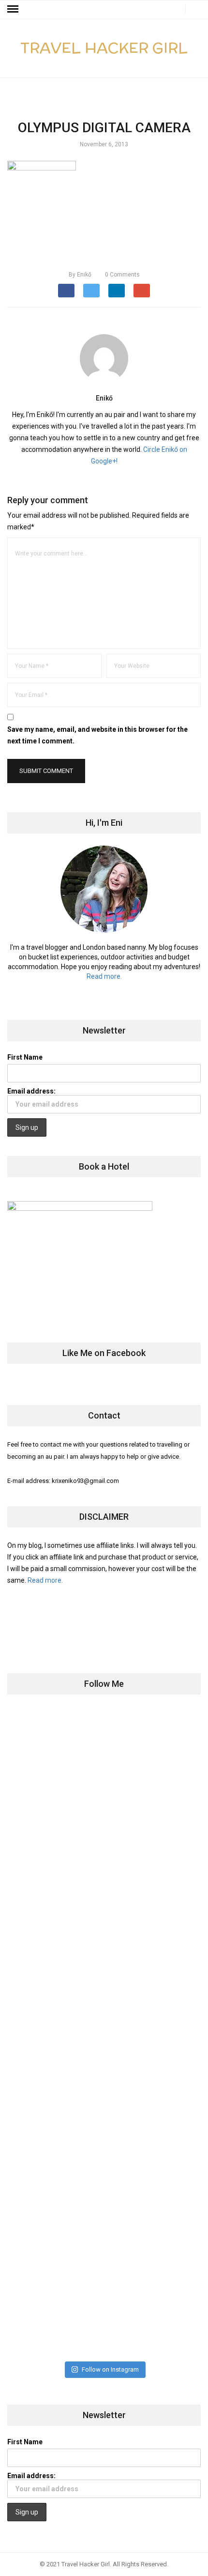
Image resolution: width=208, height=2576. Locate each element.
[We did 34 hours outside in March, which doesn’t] (104, 2195)
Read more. (104, 976)
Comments (122, 275)
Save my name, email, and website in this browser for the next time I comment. (97, 735)
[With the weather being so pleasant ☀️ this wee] (104, 1763)
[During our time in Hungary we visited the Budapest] (104, 2303)
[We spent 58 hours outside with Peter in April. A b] (104, 1871)
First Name (25, 1057)
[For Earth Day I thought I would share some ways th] (104, 1979)
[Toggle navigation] (13, 9)
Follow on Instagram (110, 2369)
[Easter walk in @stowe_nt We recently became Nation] (104, 2087)
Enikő (80, 275)
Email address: (31, 1091)
